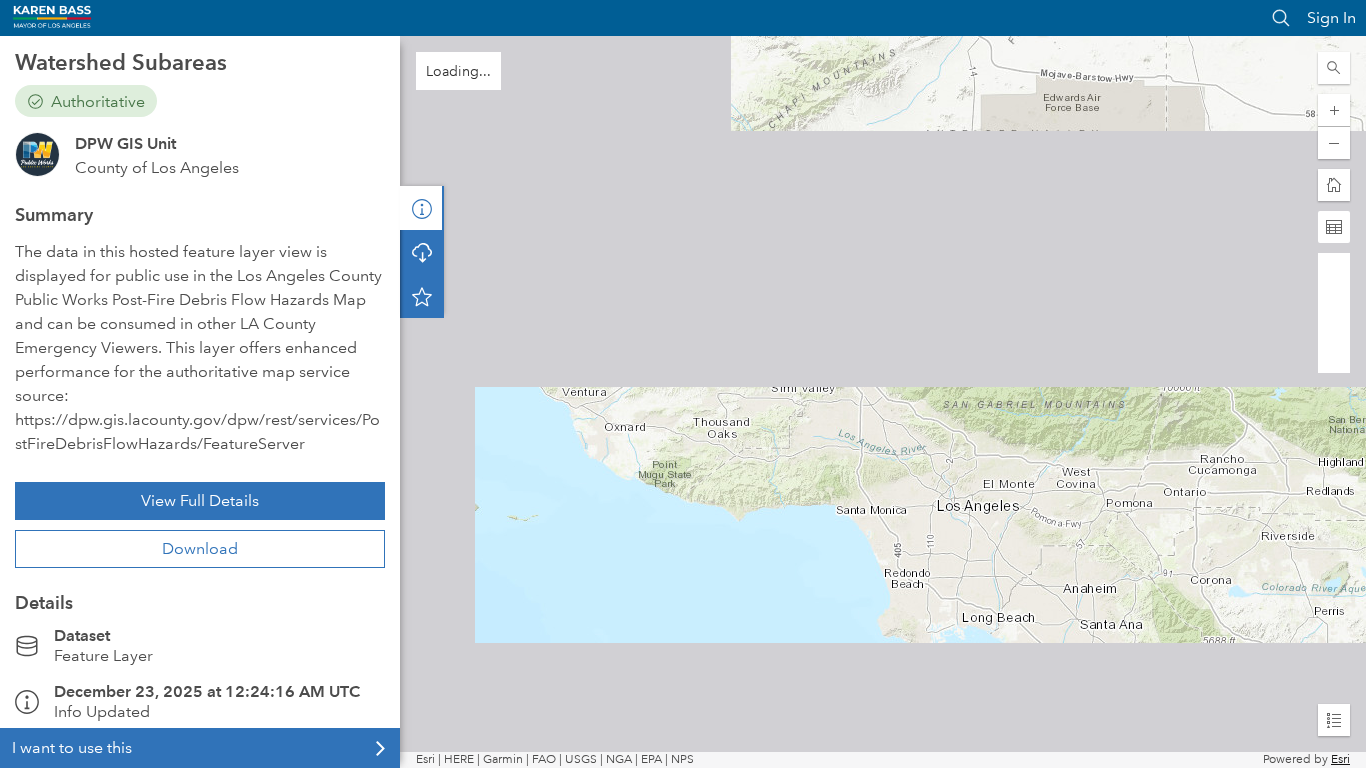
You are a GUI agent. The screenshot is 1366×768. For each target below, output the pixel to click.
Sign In (1331, 17)
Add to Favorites (422, 296)
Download (200, 548)
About (422, 208)
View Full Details (200, 500)
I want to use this (72, 747)
